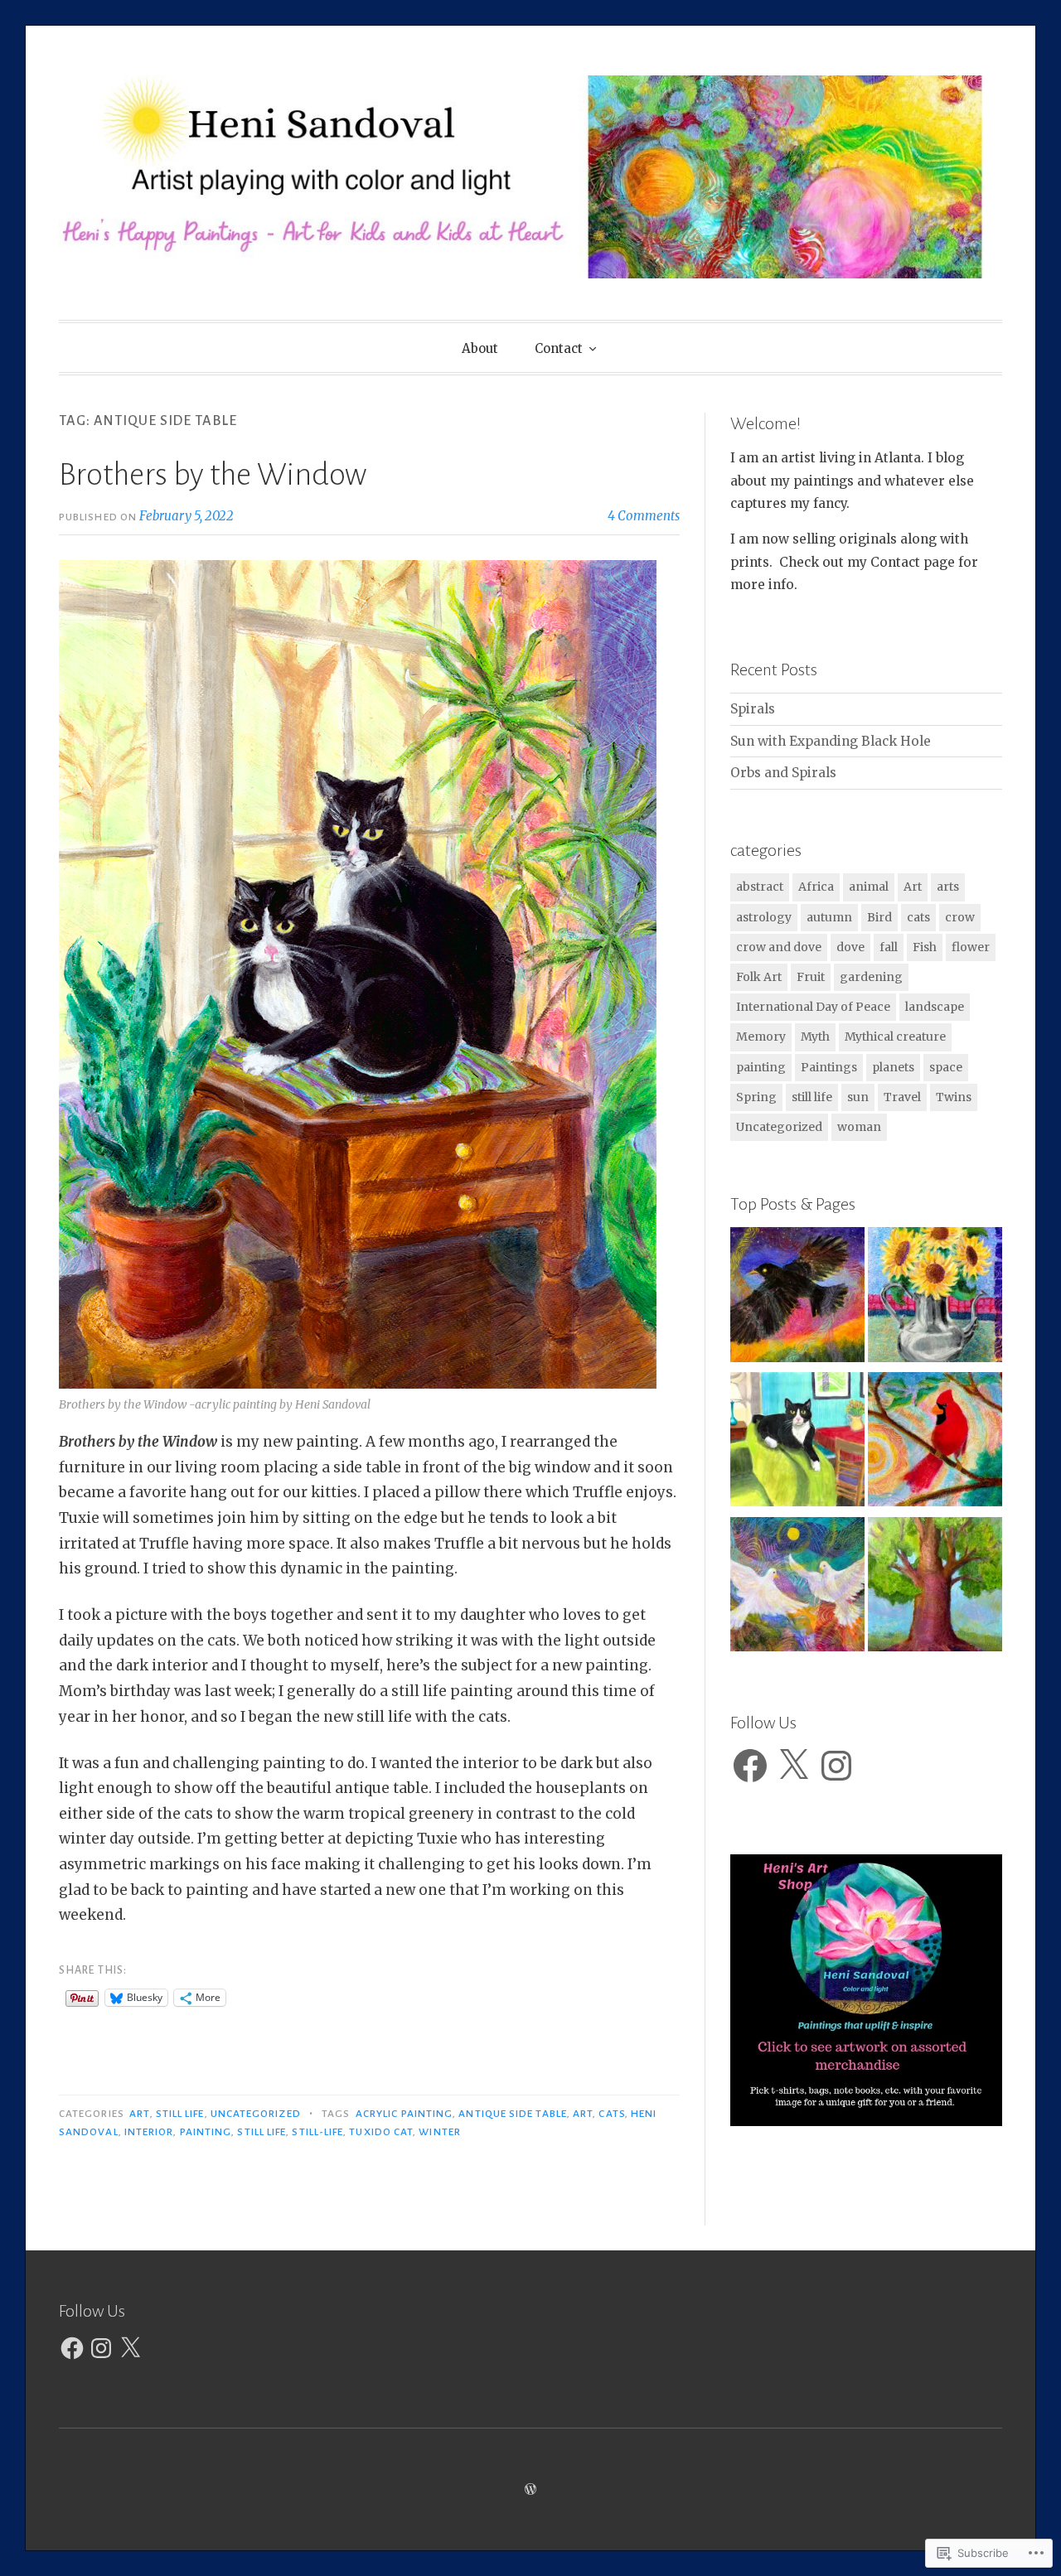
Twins (954, 1097)
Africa (816, 887)
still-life (317, 2132)
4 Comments (644, 516)
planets (893, 1067)
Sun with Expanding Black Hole (831, 741)
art (583, 2114)
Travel (902, 1097)
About (480, 348)
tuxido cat (381, 2132)
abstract (760, 887)
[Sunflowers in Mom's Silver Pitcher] (935, 1298)
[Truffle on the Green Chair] (797, 1443)
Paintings (829, 1067)
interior (149, 2132)
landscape (935, 1007)
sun (858, 1097)
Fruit (811, 977)
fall (889, 947)
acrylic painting (404, 2114)
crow (960, 917)
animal (869, 887)
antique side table (512, 2114)
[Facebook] (750, 1766)
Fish (925, 947)
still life (180, 2114)
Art (139, 2114)
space (946, 1067)
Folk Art (759, 977)
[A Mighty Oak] (935, 1588)
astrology (764, 917)
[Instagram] (836, 1766)
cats (611, 2114)
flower (971, 947)
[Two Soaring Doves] (797, 1588)
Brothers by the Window (213, 475)
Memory (761, 1037)
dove (850, 947)
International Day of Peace (813, 1007)
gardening (871, 977)
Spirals (753, 709)
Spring (756, 1097)
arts (948, 887)
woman (859, 1127)
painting (206, 2132)
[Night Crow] (797, 1298)
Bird (879, 917)
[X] (793, 1766)
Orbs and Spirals (783, 773)
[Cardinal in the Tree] (935, 1443)
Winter (439, 2132)
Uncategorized (256, 2114)
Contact (559, 348)
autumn (829, 917)
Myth (815, 1037)
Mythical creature (895, 1037)
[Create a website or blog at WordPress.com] (530, 2489)
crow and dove (779, 947)
